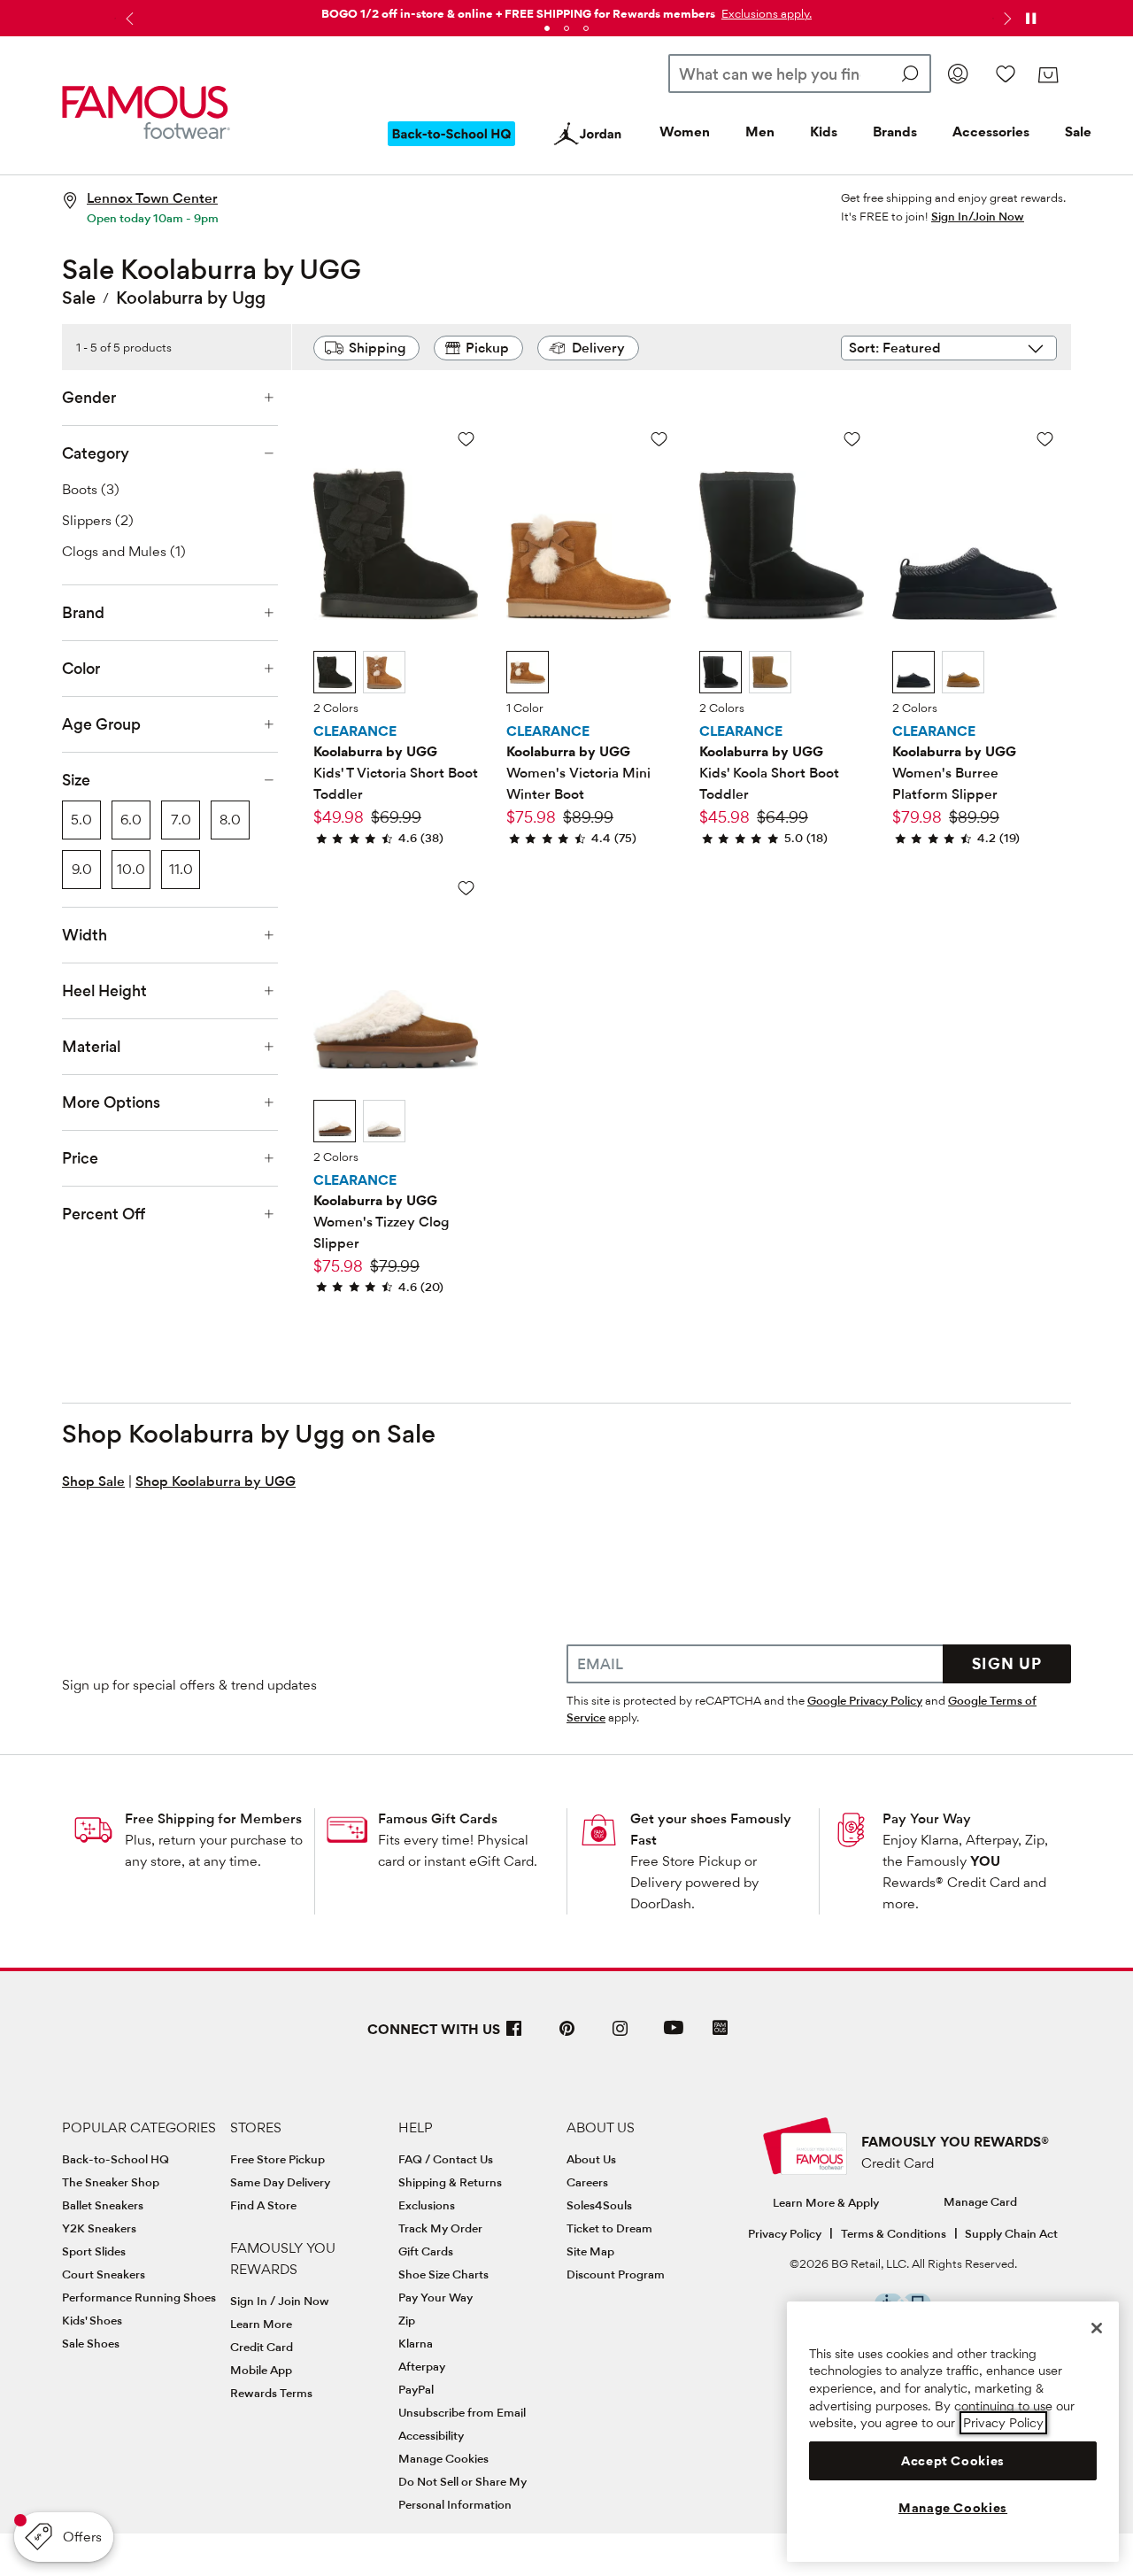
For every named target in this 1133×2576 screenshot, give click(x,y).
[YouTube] (674, 2035)
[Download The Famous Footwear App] (720, 2029)
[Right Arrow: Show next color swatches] (465, 673)
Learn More (261, 2324)
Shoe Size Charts (443, 2274)
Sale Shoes (91, 2343)
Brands (895, 132)
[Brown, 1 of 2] (335, 1121)
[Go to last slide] (127, 19)
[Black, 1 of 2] (335, 672)
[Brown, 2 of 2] (963, 672)
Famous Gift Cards (438, 1818)
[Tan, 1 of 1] (528, 672)
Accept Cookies (953, 2461)
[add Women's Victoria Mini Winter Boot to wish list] (659, 439)
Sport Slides (94, 2251)
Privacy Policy (785, 2233)
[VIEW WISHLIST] (1006, 73)
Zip (407, 2320)
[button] (765, 13)
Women (685, 132)
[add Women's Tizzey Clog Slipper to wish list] (466, 888)
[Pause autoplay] (1030, 19)
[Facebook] (514, 2035)
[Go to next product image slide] (462, 503)
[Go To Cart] (1048, 75)
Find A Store (263, 2205)
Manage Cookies (443, 2458)
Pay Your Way (927, 1818)
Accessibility (431, 2435)
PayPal (416, 2389)
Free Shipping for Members (213, 1818)
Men (760, 132)
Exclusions (427, 2205)
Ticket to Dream (609, 2228)
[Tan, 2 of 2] (384, 672)
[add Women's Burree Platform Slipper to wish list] (1045, 439)
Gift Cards (426, 2251)
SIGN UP (1007, 1663)
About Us (591, 2159)
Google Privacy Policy (865, 1700)
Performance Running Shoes (139, 2297)
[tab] (547, 28)
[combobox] (800, 73)
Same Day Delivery (280, 2182)
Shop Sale (93, 1481)
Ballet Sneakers (103, 2205)
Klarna (416, 2343)
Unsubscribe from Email (462, 2412)
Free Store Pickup (277, 2159)
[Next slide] (1006, 19)
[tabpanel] (566, 10)
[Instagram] (620, 2035)
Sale (1078, 132)
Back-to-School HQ (116, 2159)
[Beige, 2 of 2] (384, 1121)
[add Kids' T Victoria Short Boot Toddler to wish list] (466, 439)
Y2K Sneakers (99, 2228)
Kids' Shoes (92, 2320)
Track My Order (440, 2228)
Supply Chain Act (1011, 2233)
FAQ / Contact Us (446, 2159)
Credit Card (262, 2347)
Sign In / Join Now (280, 2301)
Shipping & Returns (450, 2182)
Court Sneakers (104, 2274)
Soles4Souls (599, 2205)
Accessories (991, 132)
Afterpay (422, 2366)
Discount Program (616, 2274)
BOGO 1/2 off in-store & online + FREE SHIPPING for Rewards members (518, 13)
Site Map (590, 2251)
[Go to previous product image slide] (329, 503)
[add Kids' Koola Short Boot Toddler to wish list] (852, 439)
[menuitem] (451, 148)
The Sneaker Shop (111, 2182)
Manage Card (980, 2201)
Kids (824, 132)
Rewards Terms (271, 2393)
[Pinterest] (567, 2035)
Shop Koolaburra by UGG (216, 1481)
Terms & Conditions (894, 2233)
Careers (587, 2182)
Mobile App (261, 2370)
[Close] (1097, 2328)
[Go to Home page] (146, 113)
